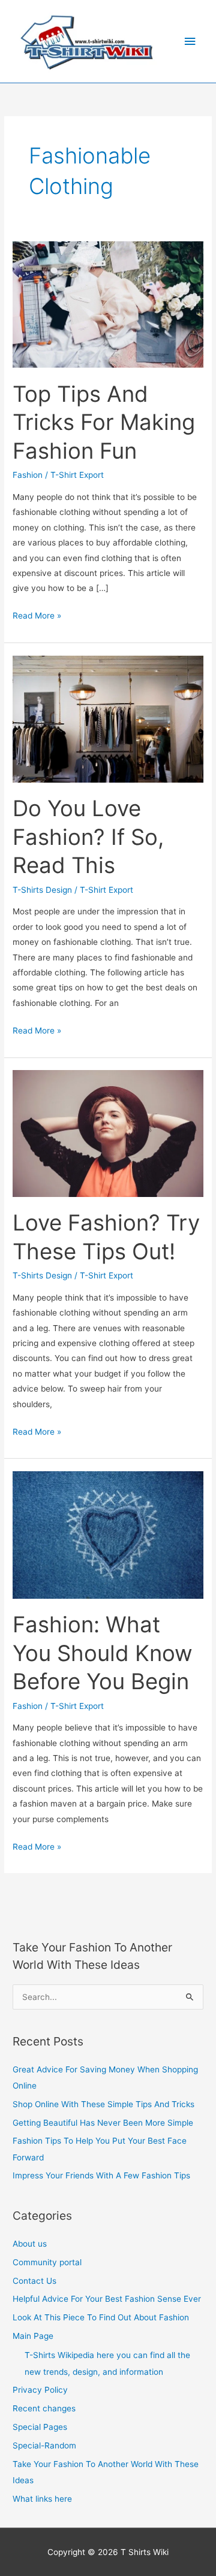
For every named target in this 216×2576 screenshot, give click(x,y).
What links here (42, 2499)
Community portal (47, 2262)
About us (30, 2244)
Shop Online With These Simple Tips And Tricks (103, 2104)
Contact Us (34, 2281)
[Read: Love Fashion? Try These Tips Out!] (108, 1133)
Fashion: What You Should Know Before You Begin (103, 1653)
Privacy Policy (40, 2390)
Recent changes (44, 2408)
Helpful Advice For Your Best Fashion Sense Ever (107, 2299)
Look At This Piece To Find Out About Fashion (101, 2317)
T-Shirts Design (42, 890)
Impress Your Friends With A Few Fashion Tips (101, 2175)
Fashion (28, 475)
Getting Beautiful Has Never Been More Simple (103, 2123)
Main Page (33, 2336)
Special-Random (44, 2445)
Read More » (37, 614)
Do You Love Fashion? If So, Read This (88, 837)
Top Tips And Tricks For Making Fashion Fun (104, 422)
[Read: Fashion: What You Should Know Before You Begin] (108, 1534)
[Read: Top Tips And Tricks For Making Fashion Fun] (108, 304)
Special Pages (40, 2427)
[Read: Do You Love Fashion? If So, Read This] (108, 718)
